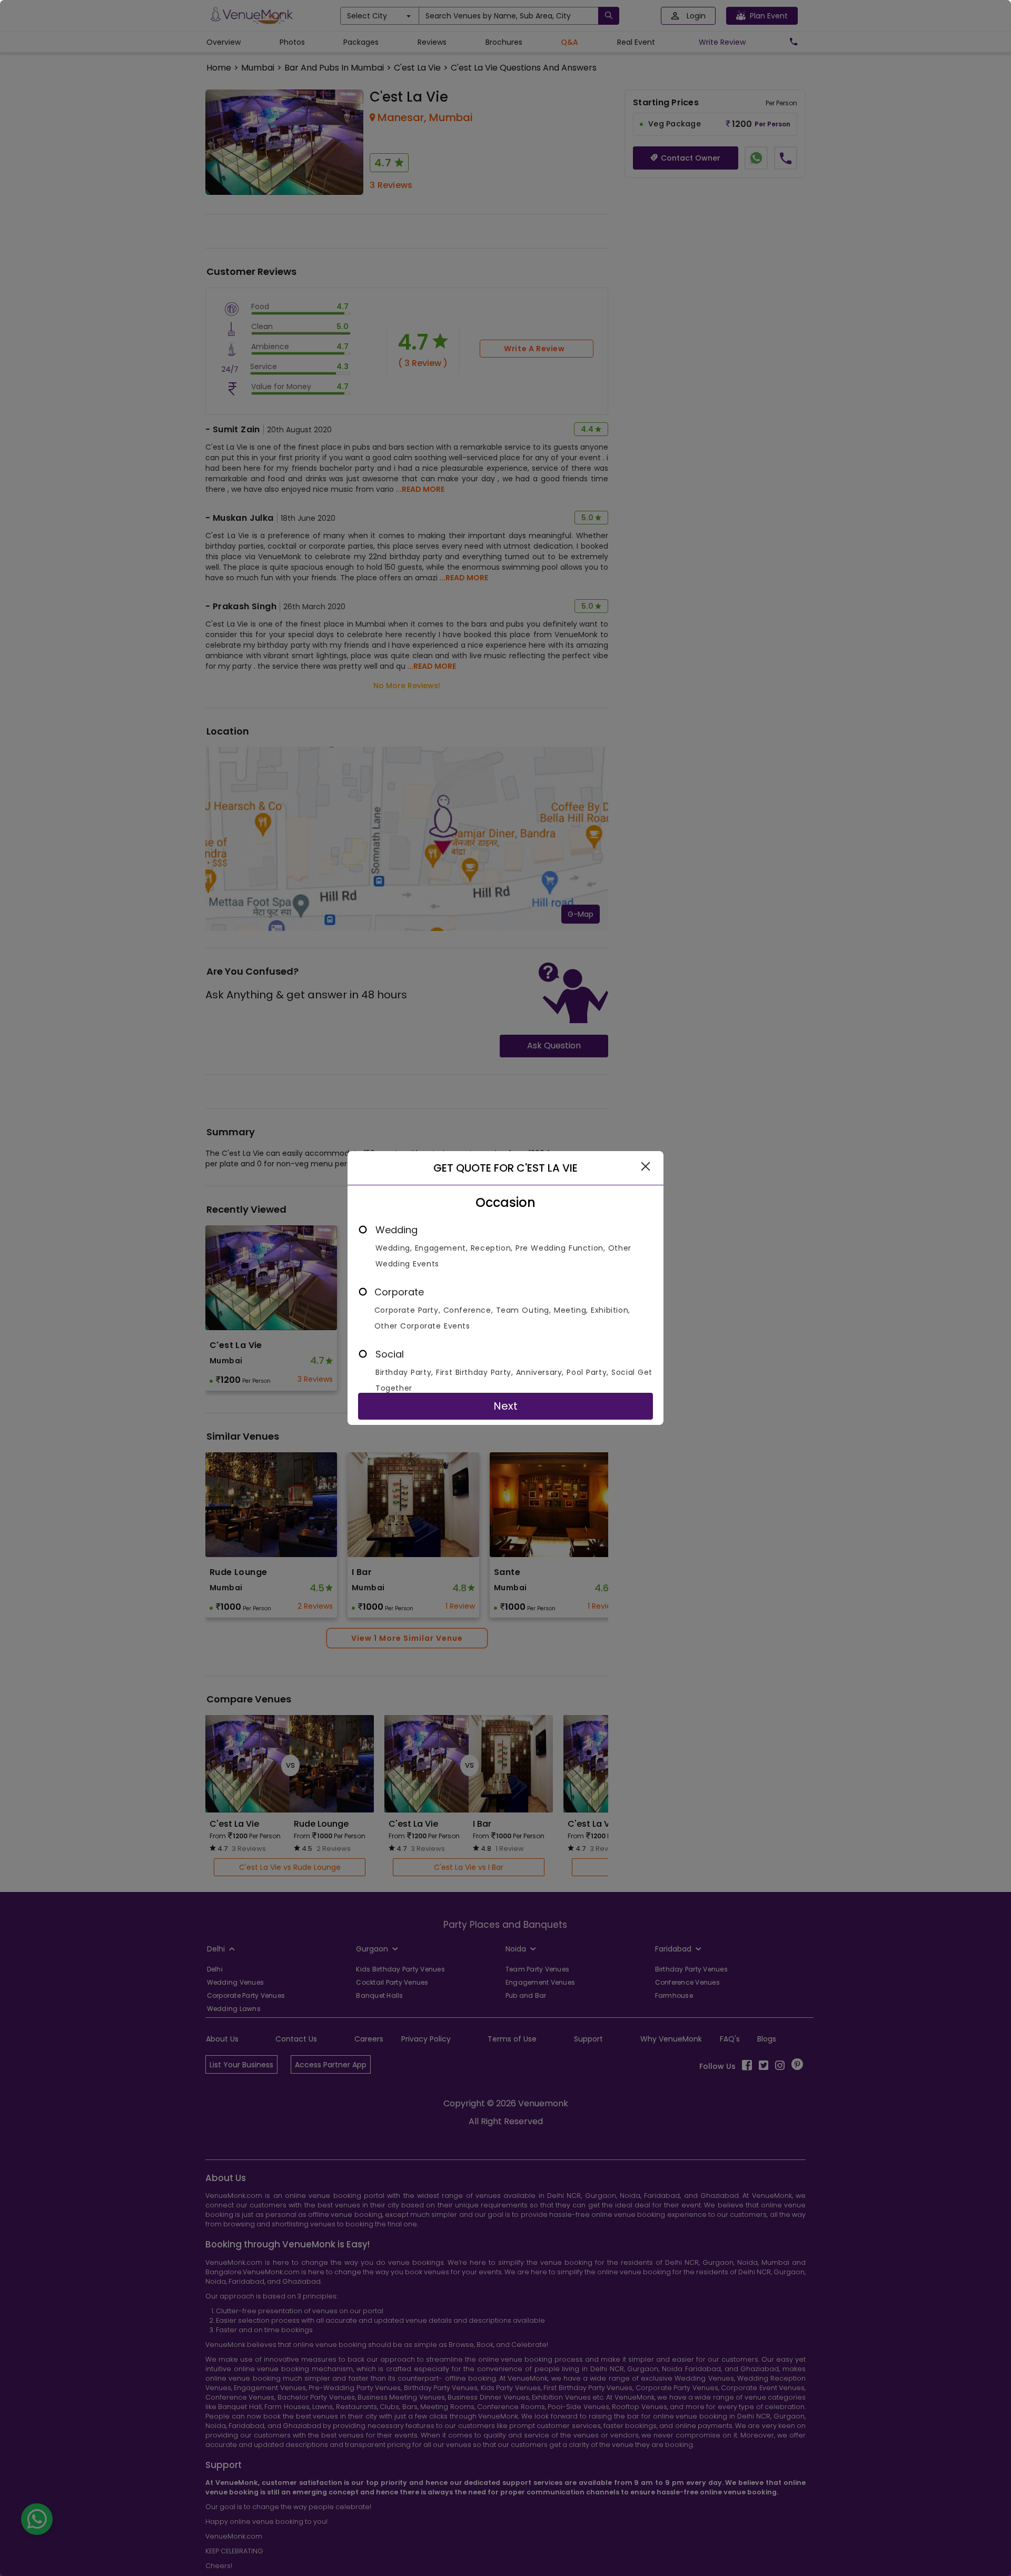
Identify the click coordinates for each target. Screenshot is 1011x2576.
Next (506, 1406)
